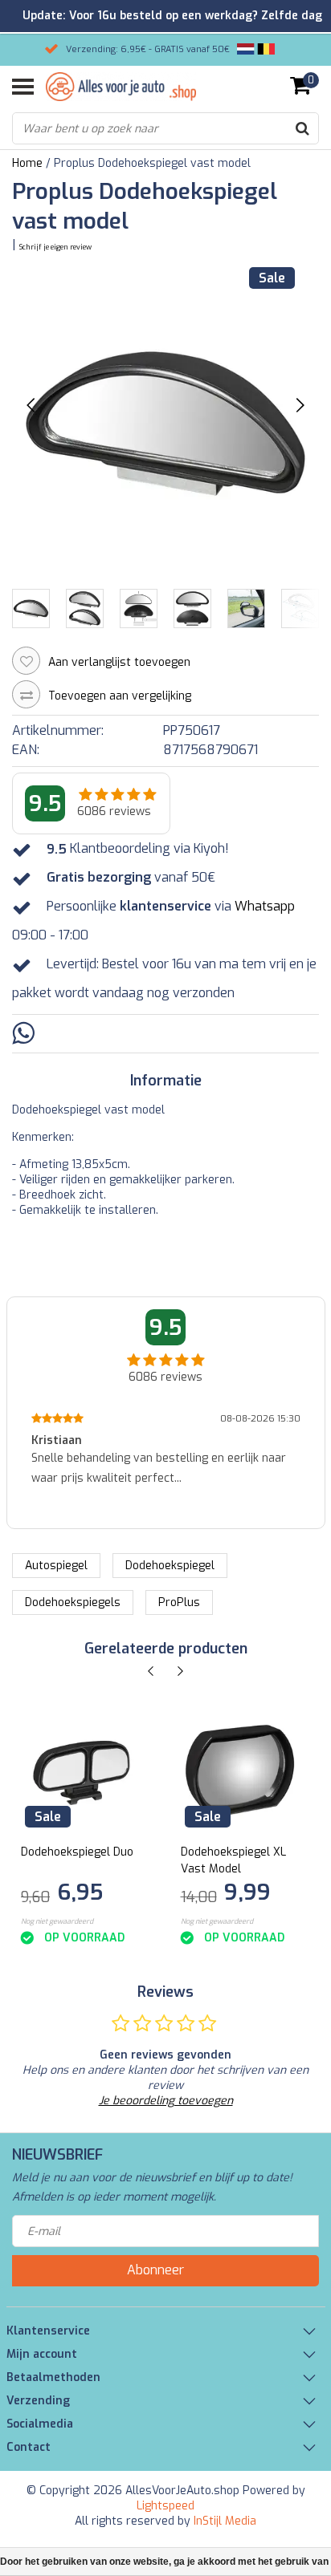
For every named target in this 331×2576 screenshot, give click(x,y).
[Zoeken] (302, 128)
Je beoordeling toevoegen (166, 2101)
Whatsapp (265, 907)
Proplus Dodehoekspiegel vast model (152, 163)
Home (27, 163)
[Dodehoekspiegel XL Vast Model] (240, 1772)
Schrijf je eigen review (55, 247)
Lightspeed (165, 2506)
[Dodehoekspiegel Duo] (80, 1772)
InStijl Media (225, 2521)
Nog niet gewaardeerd (57, 1921)
